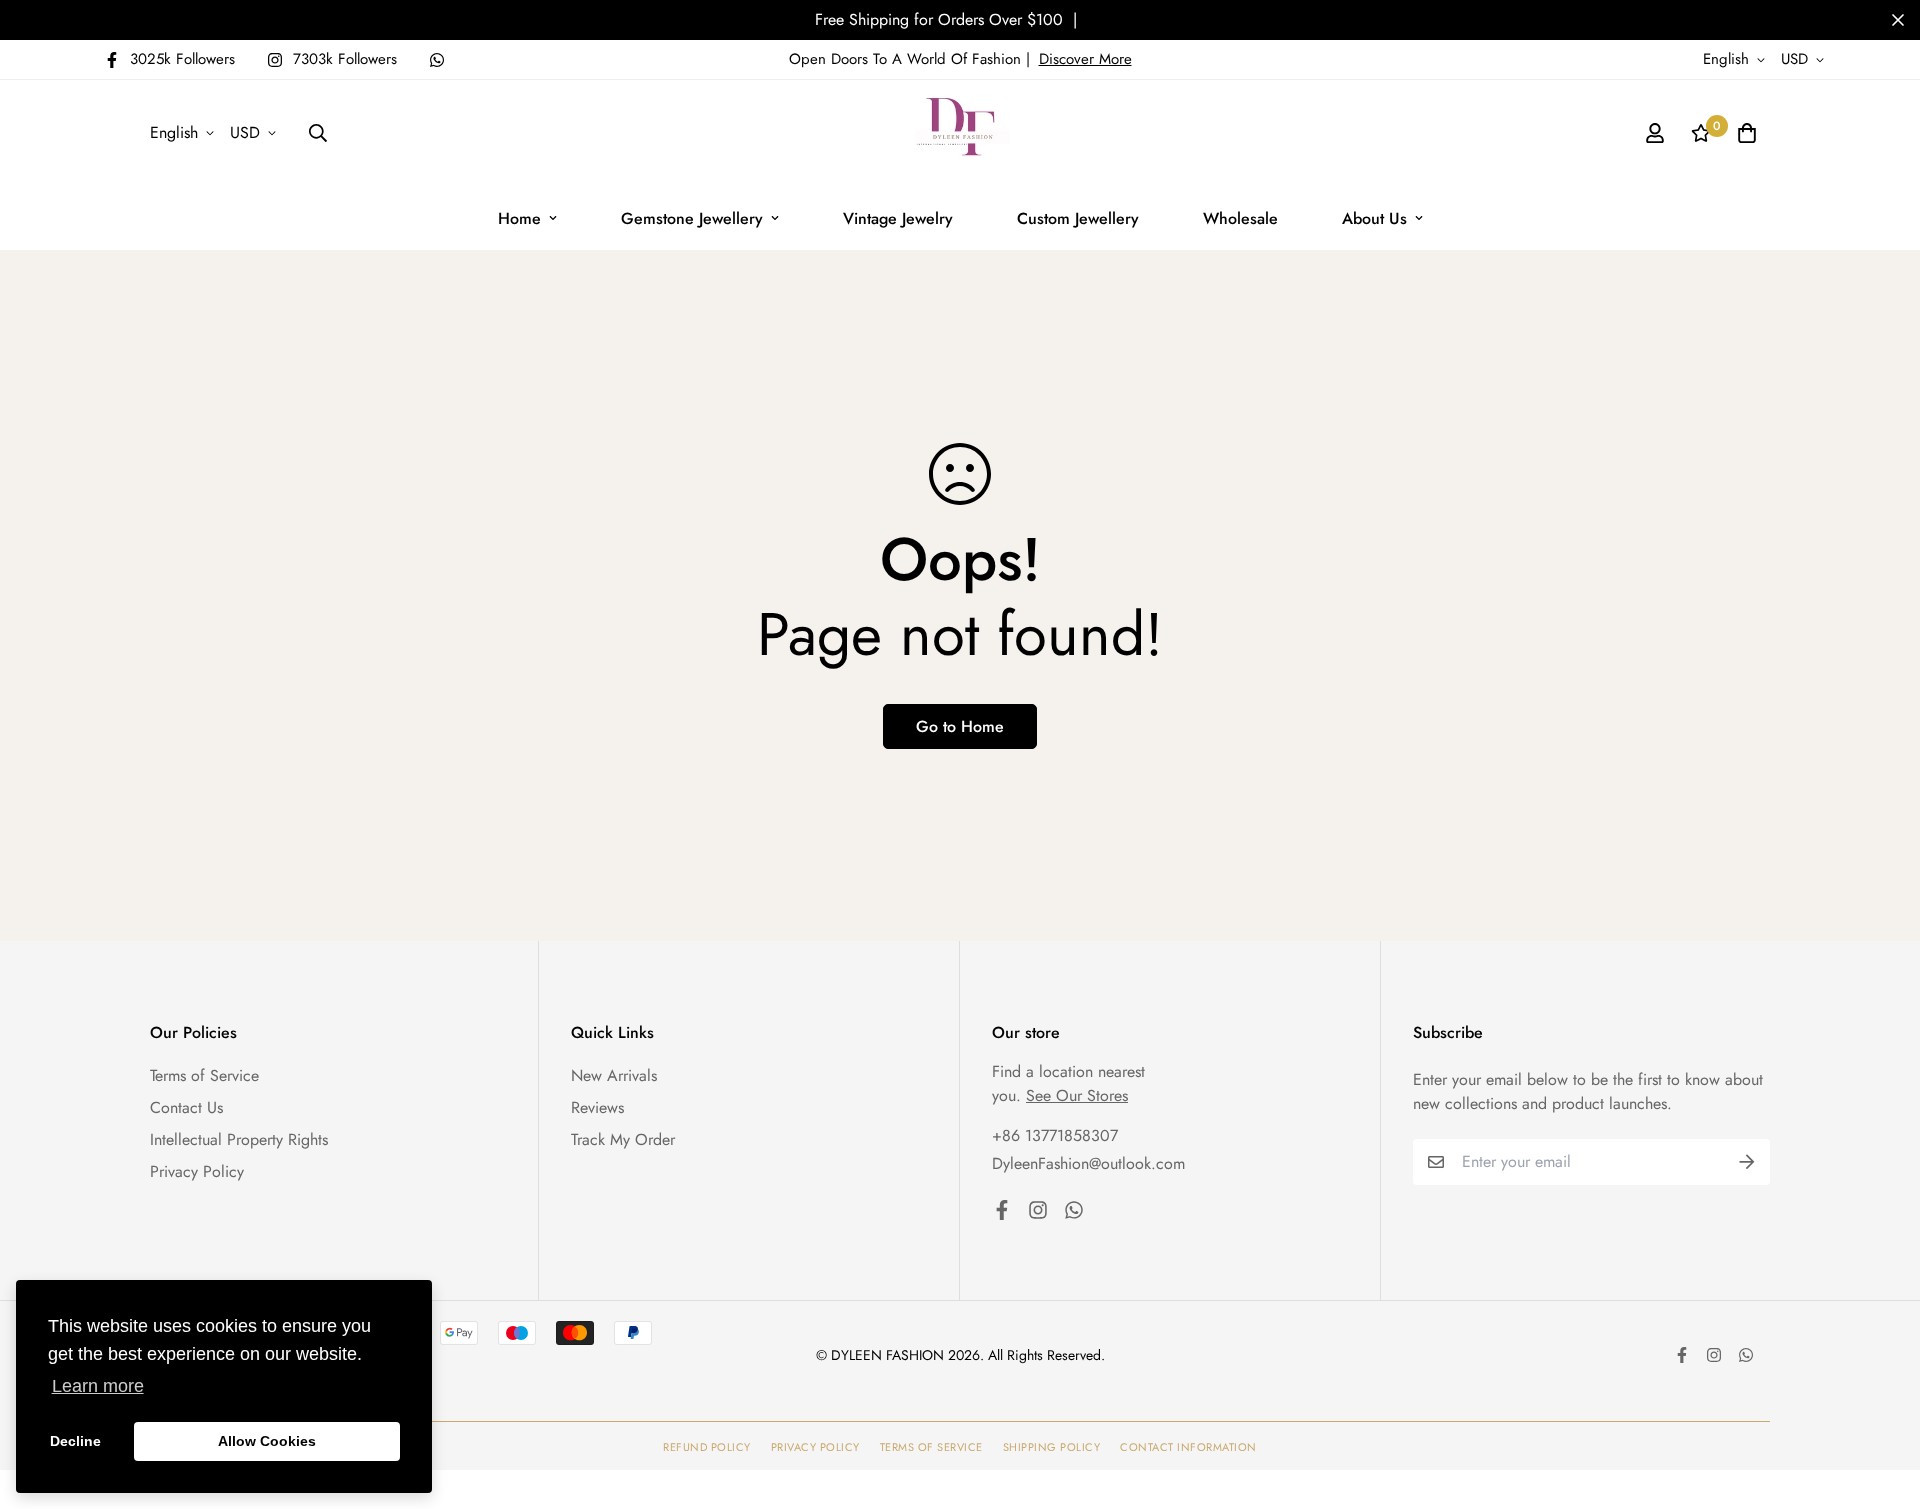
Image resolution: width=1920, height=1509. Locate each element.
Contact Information (1188, 1447)
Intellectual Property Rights (239, 1139)
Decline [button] (75, 1441)
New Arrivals (614, 1075)
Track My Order (623, 1139)
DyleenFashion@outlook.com (1088, 1163)
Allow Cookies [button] (267, 1441)
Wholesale (1240, 218)
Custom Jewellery (1078, 218)
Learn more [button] (98, 1386)
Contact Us (186, 1107)
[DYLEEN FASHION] (960, 133)
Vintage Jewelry (898, 218)
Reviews (597, 1107)
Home (519, 218)
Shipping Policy (1052, 1447)
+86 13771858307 (1055, 1135)
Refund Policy (707, 1447)
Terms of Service (204, 1075)
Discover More (1085, 59)
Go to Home (960, 726)
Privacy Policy (197, 1171)
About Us (1374, 218)
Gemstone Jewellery (692, 218)
